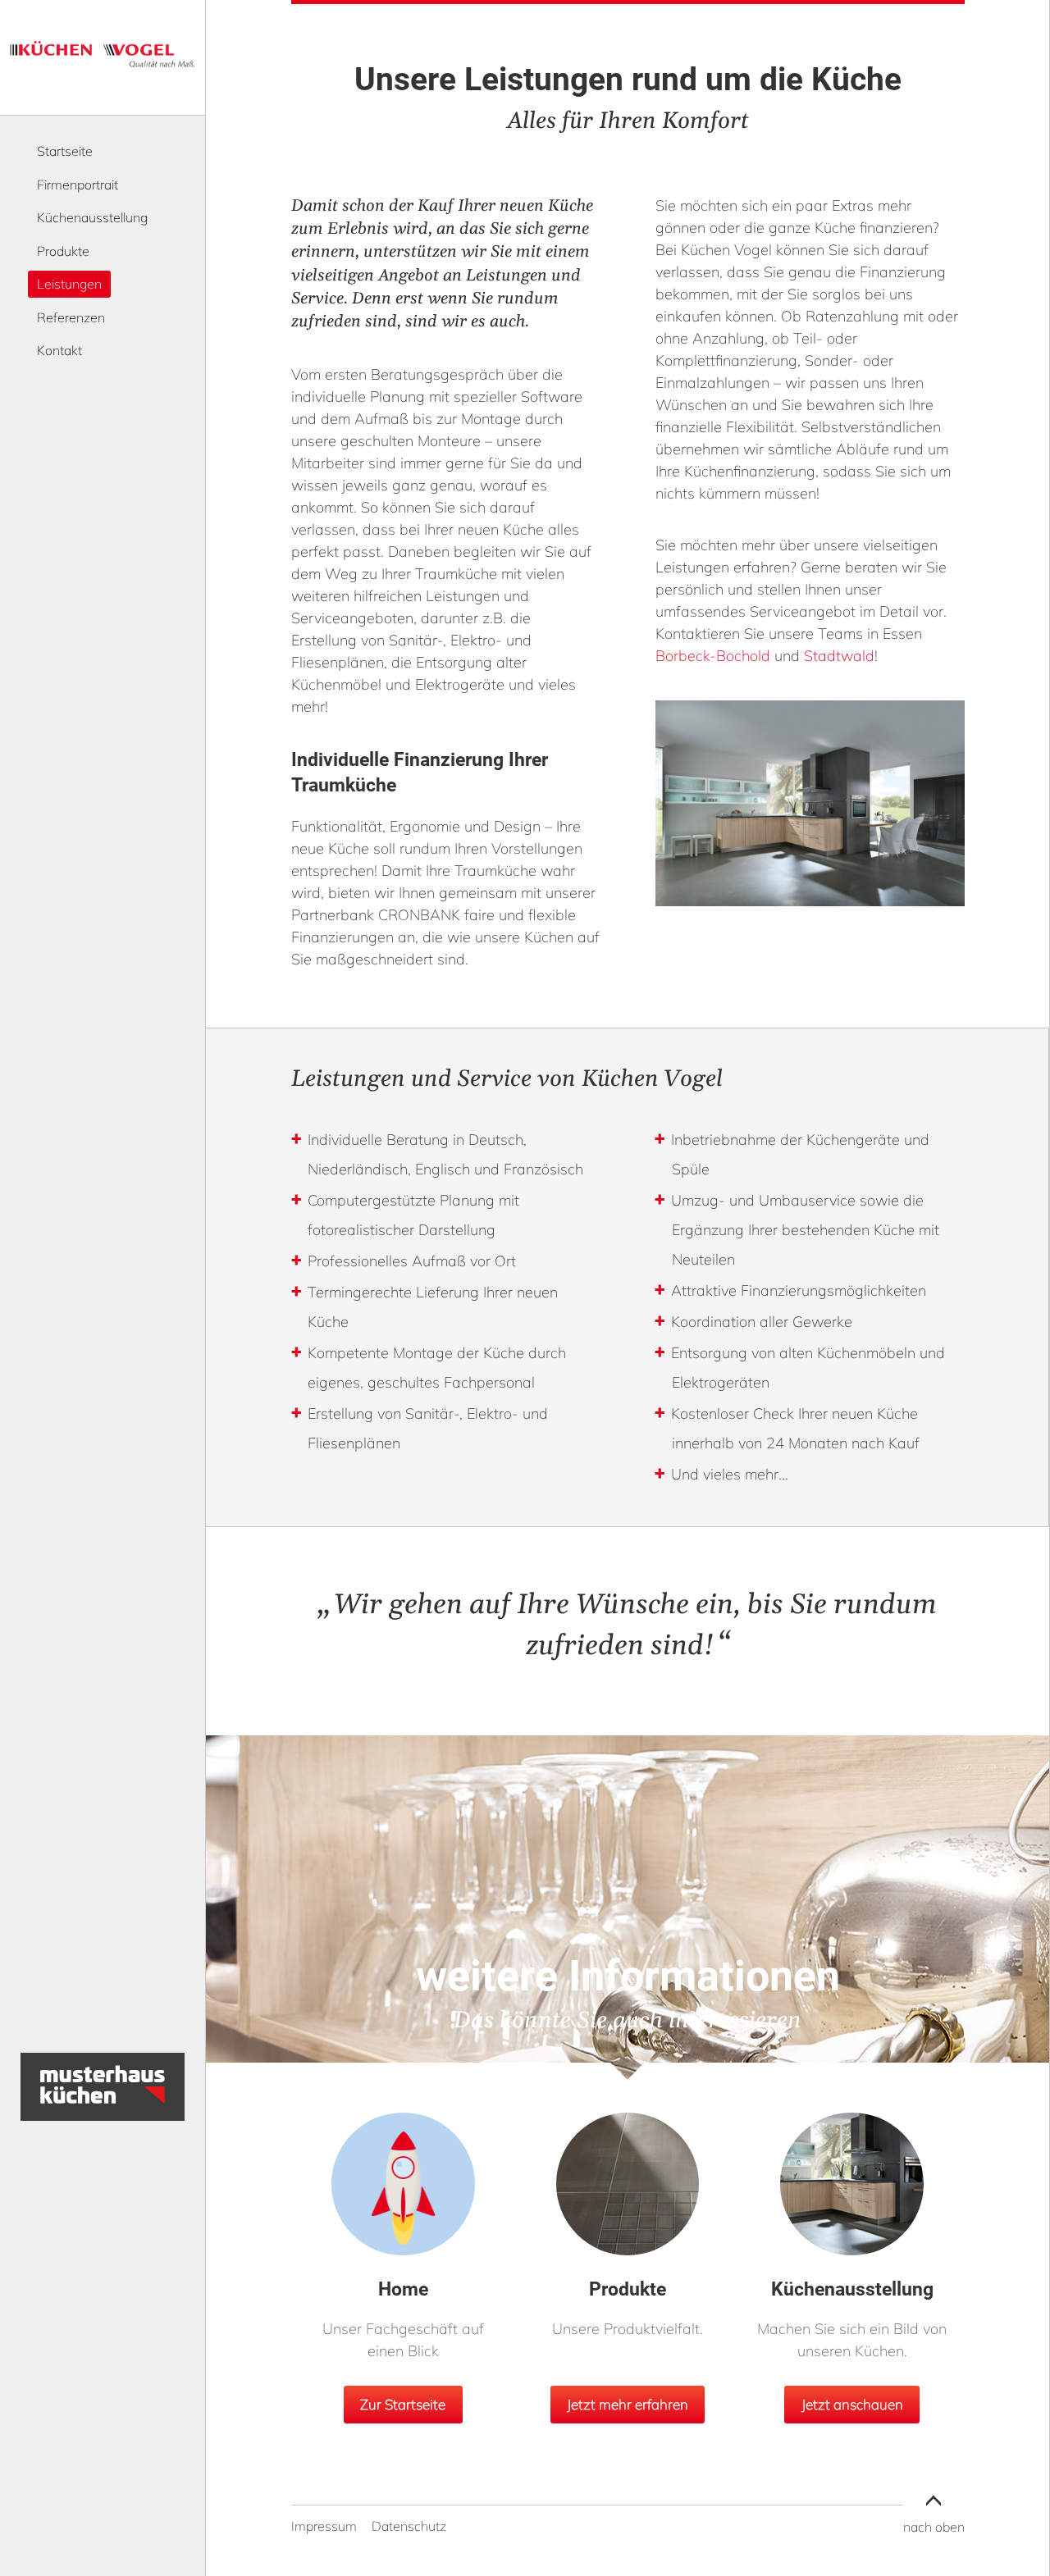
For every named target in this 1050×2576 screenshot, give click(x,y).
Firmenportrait (78, 185)
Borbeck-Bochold (713, 656)
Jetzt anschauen (852, 2404)
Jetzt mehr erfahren (628, 2404)
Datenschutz (409, 2526)
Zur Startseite (403, 2404)
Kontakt (59, 350)
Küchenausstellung (92, 217)
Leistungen (69, 284)
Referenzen (71, 317)
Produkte (63, 251)
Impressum (324, 2526)
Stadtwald (839, 656)
